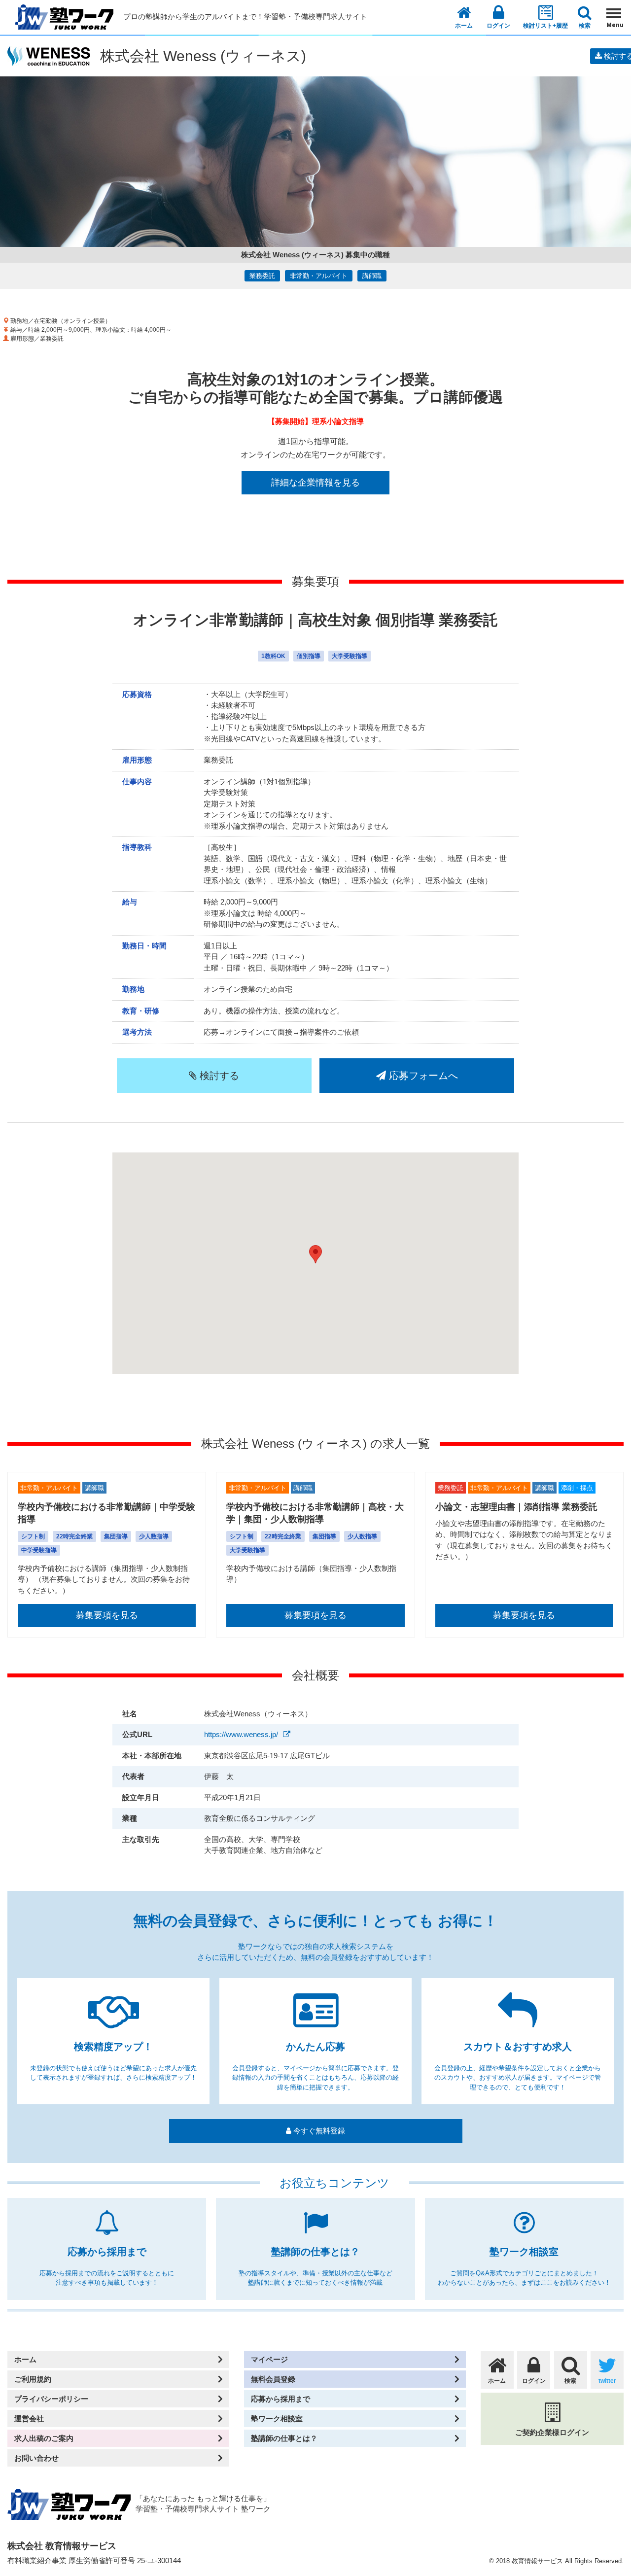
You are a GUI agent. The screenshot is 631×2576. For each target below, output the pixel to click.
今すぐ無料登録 (318, 2131)
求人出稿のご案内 (44, 2438)
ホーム (464, 26)
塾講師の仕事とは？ (284, 2438)
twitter (607, 2381)
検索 (585, 26)
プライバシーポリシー (51, 2399)
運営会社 (29, 2419)
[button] (315, 1254)
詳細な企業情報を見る (315, 483)
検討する (218, 1076)
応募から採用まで (280, 2399)
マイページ (269, 2359)
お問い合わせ (36, 2458)
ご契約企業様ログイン (552, 2432)
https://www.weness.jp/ (241, 1734)
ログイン (498, 26)
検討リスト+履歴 (545, 26)
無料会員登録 (273, 2379)
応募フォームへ (422, 1076)
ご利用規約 (33, 2379)
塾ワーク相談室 (277, 2419)
